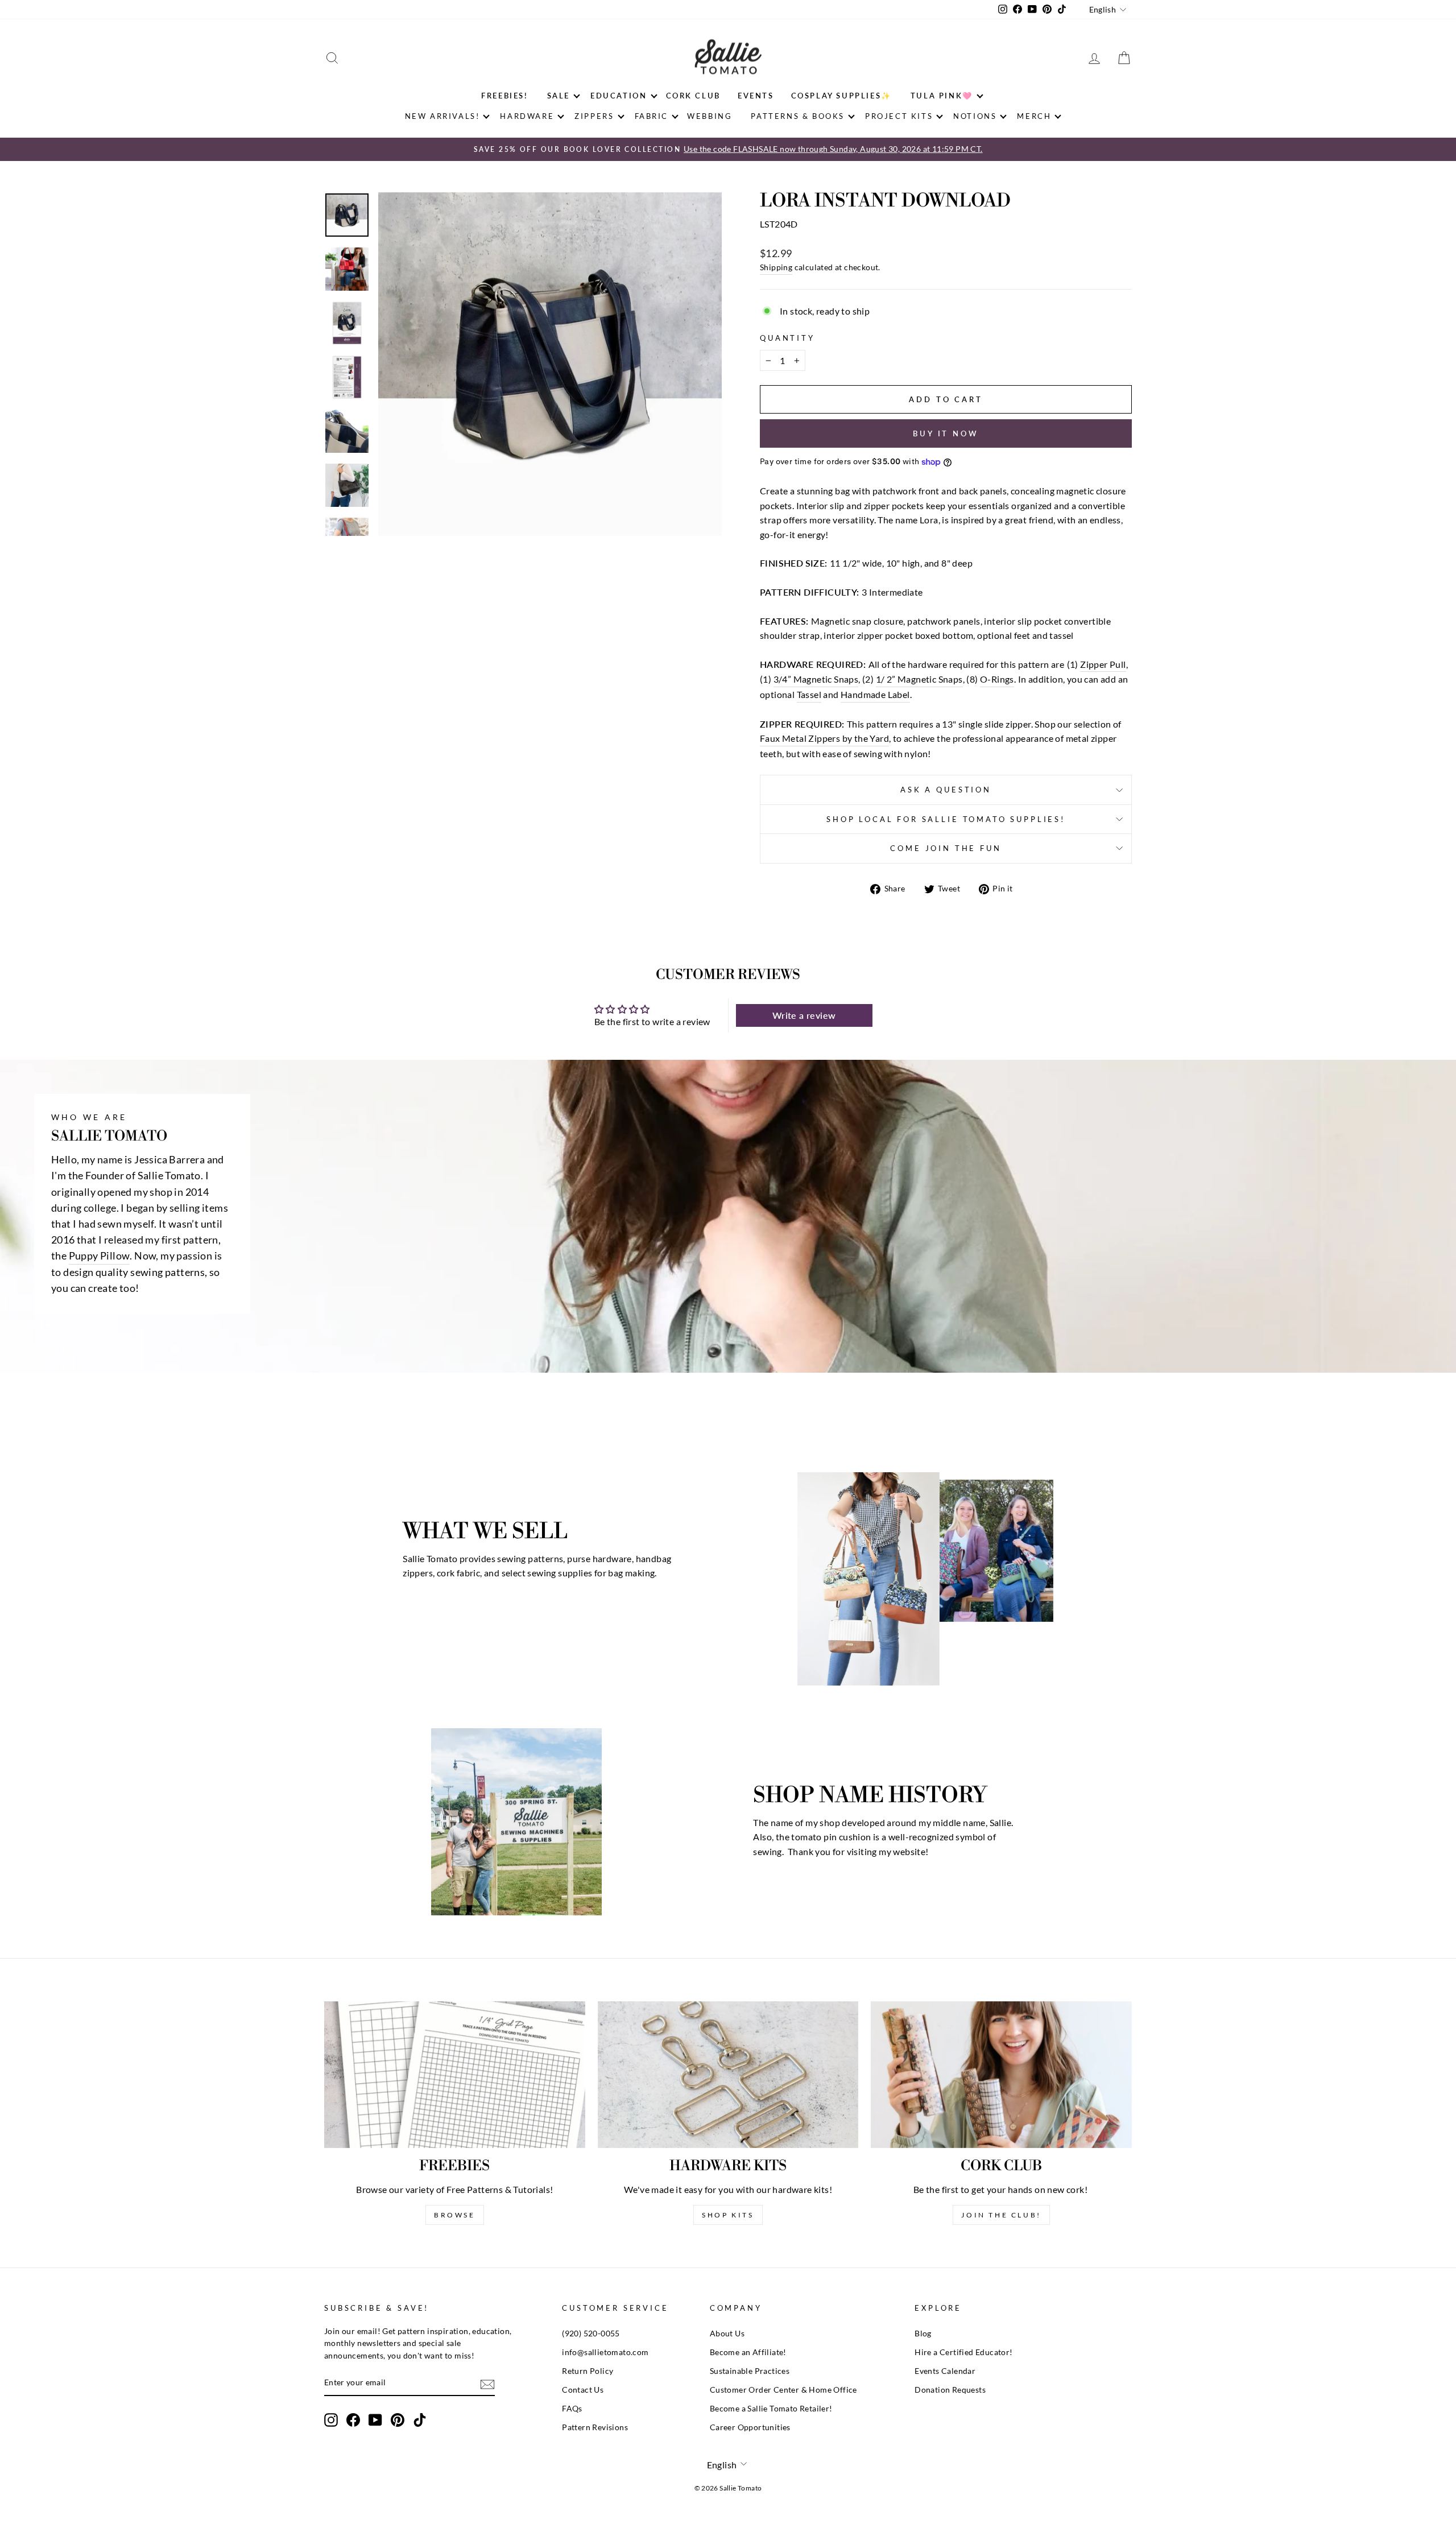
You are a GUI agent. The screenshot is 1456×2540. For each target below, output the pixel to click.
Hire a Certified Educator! (963, 2352)
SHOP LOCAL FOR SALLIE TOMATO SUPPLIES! (946, 819)
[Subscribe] (487, 2383)
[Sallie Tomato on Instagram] (331, 2420)
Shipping (776, 267)
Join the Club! (1001, 2215)
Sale (559, 96)
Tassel (809, 694)
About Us (727, 2334)
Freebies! (504, 96)
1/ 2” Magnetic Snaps (919, 679)
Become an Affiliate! (748, 2352)
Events (756, 96)
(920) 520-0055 (591, 2334)
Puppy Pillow (100, 1256)
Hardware (527, 116)
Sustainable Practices (750, 2371)
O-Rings (997, 679)
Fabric (652, 116)
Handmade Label (875, 694)
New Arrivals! (442, 116)
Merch (1034, 116)
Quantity (787, 338)
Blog (923, 2334)
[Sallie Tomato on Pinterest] (398, 2420)
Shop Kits (728, 2215)
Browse (455, 2215)
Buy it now (946, 433)
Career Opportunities (750, 2427)
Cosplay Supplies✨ (841, 96)
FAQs (572, 2409)
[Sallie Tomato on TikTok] (420, 2420)
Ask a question (946, 790)
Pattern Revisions (595, 2427)
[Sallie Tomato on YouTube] (375, 2420)
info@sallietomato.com (605, 2352)
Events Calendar (945, 2371)
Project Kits (899, 116)
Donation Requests (950, 2390)
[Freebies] (455, 2075)
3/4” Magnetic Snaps (816, 679)
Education (619, 96)
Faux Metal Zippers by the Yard (824, 738)
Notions (975, 116)
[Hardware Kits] (728, 2075)
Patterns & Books (798, 116)
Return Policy (588, 2371)
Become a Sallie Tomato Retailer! (771, 2409)
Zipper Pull (1103, 664)
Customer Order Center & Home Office (783, 2390)
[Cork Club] (1001, 2075)
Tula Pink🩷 (942, 96)
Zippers (594, 116)
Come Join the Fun (946, 848)
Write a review (804, 1015)
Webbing (710, 116)
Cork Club (693, 96)
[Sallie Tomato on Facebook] (353, 2420)
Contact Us (583, 2390)
